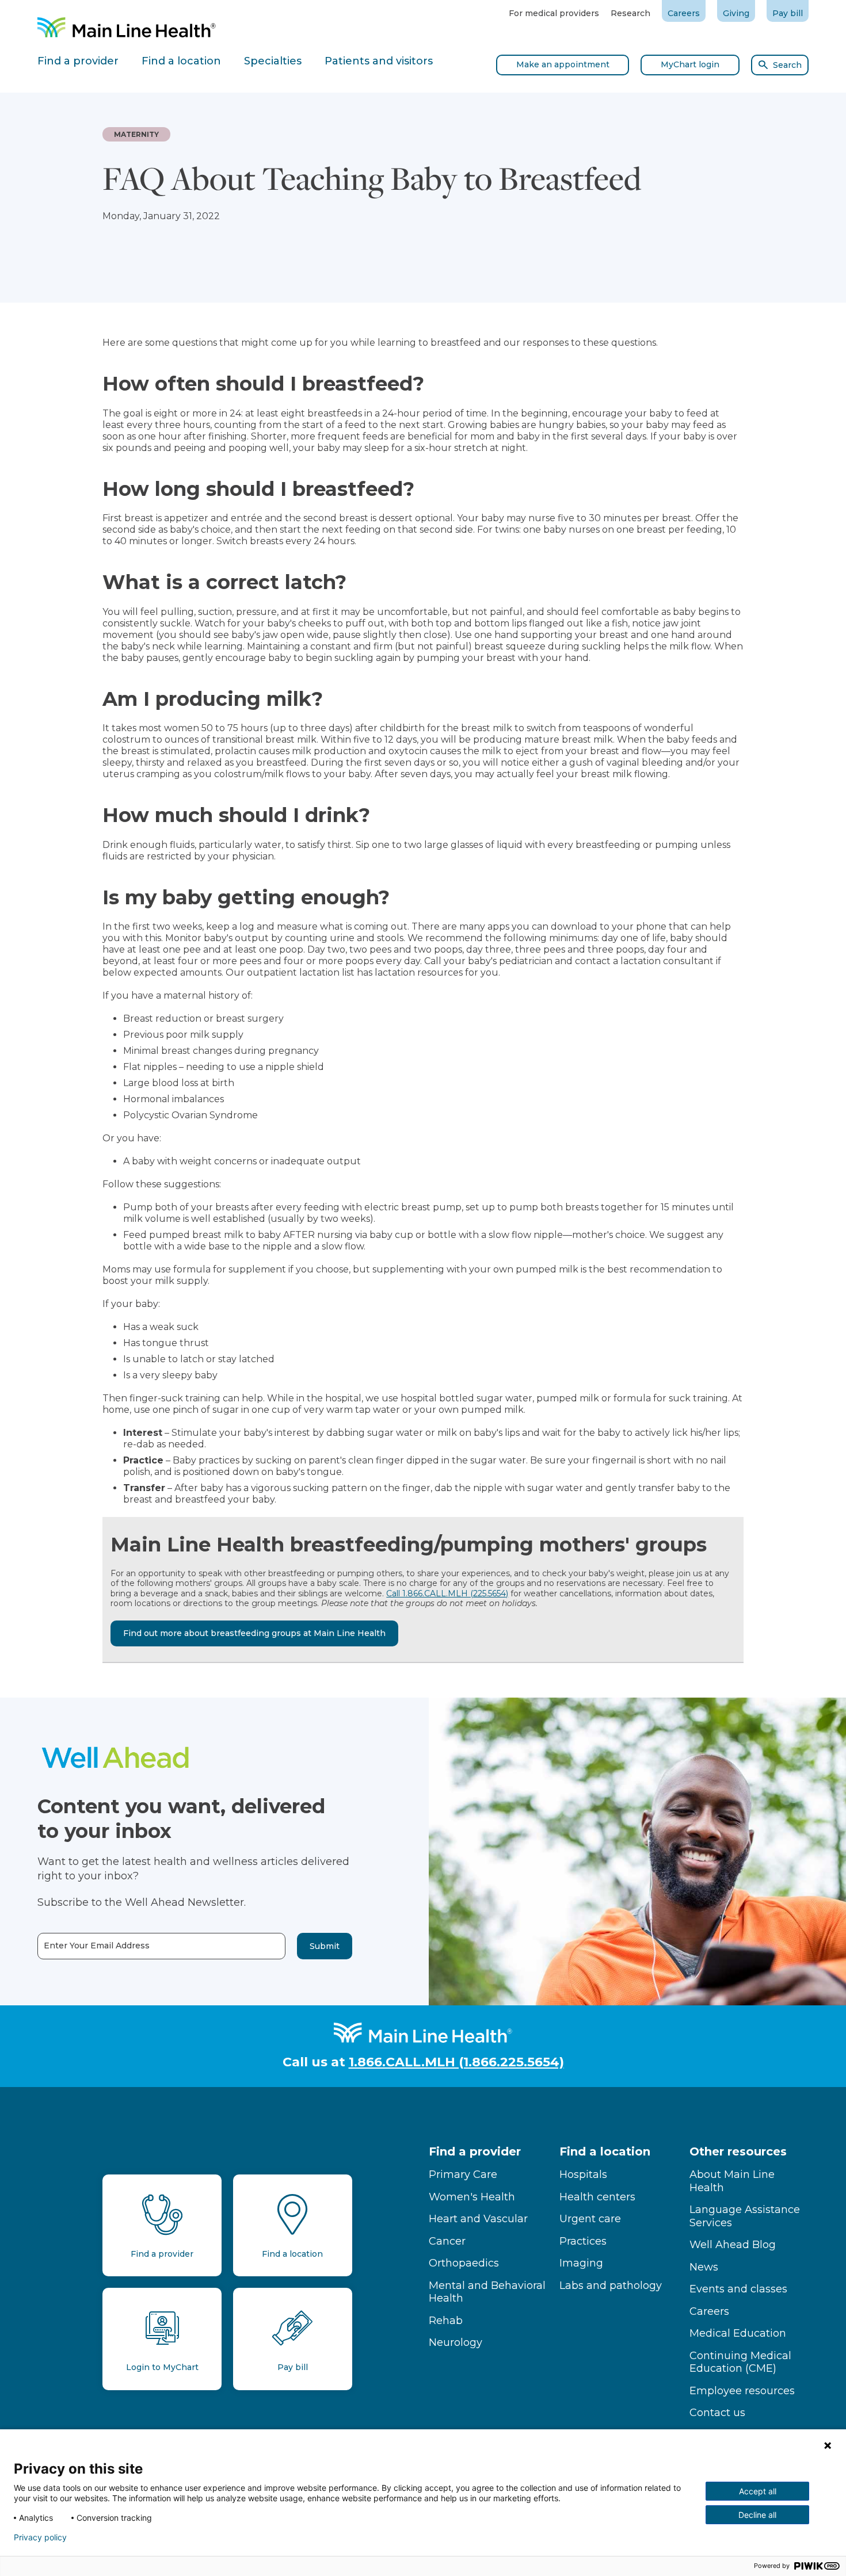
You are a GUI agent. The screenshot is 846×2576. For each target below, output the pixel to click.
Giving (736, 13)
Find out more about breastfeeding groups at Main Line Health (254, 1633)
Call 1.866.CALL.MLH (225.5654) (447, 1593)
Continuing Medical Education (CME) (740, 2362)
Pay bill (788, 13)
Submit (325, 1946)
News (704, 2267)
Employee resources (742, 2391)
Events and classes (738, 2289)
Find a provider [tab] (78, 61)
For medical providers (554, 13)
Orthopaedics (464, 2263)
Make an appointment (563, 64)
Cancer (447, 2241)
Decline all (757, 2515)
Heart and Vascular (478, 2219)
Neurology (456, 2342)
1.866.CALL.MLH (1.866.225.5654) (456, 2062)
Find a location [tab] (181, 61)
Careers (684, 13)
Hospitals (583, 2174)
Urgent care (590, 2219)
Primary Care (463, 2174)
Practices (583, 2241)
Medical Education (738, 2333)
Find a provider (475, 2151)
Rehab (446, 2321)
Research (630, 13)
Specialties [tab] (273, 61)
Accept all (758, 2491)
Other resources (738, 2151)
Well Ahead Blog (733, 2245)
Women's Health (472, 2197)
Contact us (717, 2413)
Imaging (581, 2263)
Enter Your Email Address (97, 1946)
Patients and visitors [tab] (379, 61)
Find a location (605, 2151)
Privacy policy (40, 2537)
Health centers (597, 2197)
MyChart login (690, 64)
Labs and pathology (611, 2285)
